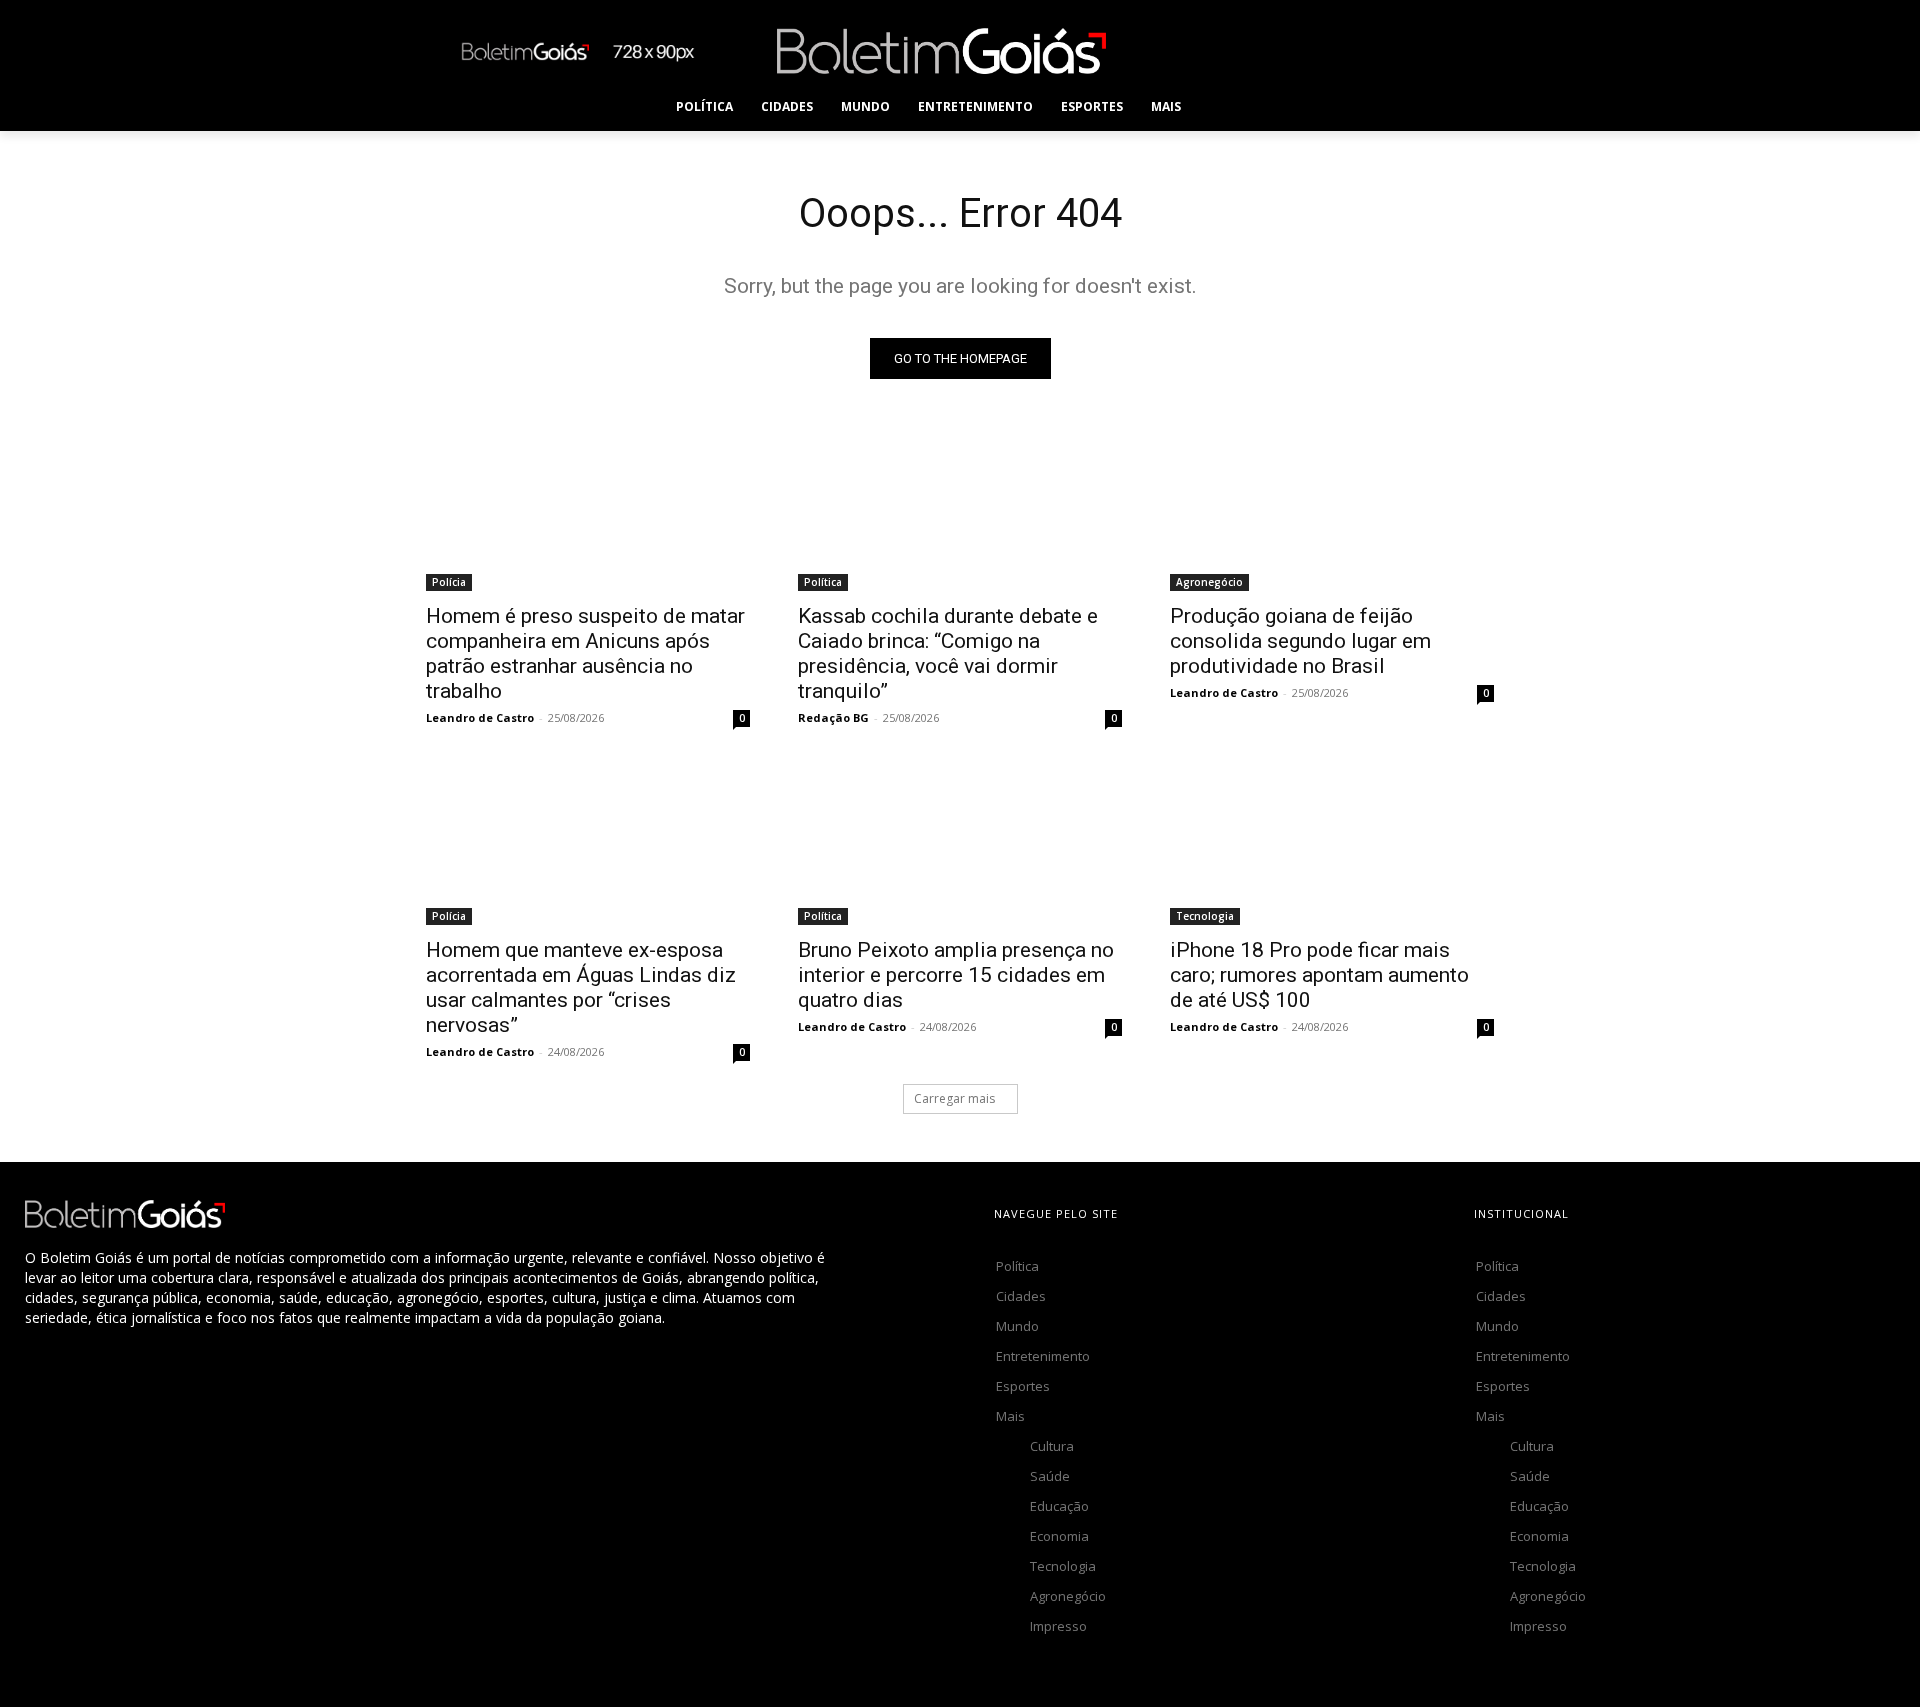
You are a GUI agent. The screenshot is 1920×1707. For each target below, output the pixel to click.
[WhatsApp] (1413, 50)
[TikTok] (1323, 50)
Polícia (449, 582)
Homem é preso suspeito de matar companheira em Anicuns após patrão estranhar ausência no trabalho (585, 653)
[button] (1235, 107)
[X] (1368, 50)
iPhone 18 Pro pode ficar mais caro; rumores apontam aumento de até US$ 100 (1319, 975)
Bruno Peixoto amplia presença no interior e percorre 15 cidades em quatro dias (956, 975)
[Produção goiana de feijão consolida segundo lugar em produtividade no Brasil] (1332, 510)
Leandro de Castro (480, 717)
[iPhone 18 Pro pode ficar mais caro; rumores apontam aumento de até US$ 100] (1332, 844)
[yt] (1458, 50)
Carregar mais (954, 1098)
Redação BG (833, 717)
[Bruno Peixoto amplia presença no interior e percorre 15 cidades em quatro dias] (960, 844)
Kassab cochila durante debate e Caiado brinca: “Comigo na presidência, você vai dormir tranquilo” (948, 653)
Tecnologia (1205, 916)
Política (823, 582)
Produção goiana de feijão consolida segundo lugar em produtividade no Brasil (1300, 641)
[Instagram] (1278, 50)
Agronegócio (1209, 582)
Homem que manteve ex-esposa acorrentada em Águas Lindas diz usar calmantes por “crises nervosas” (581, 987)
